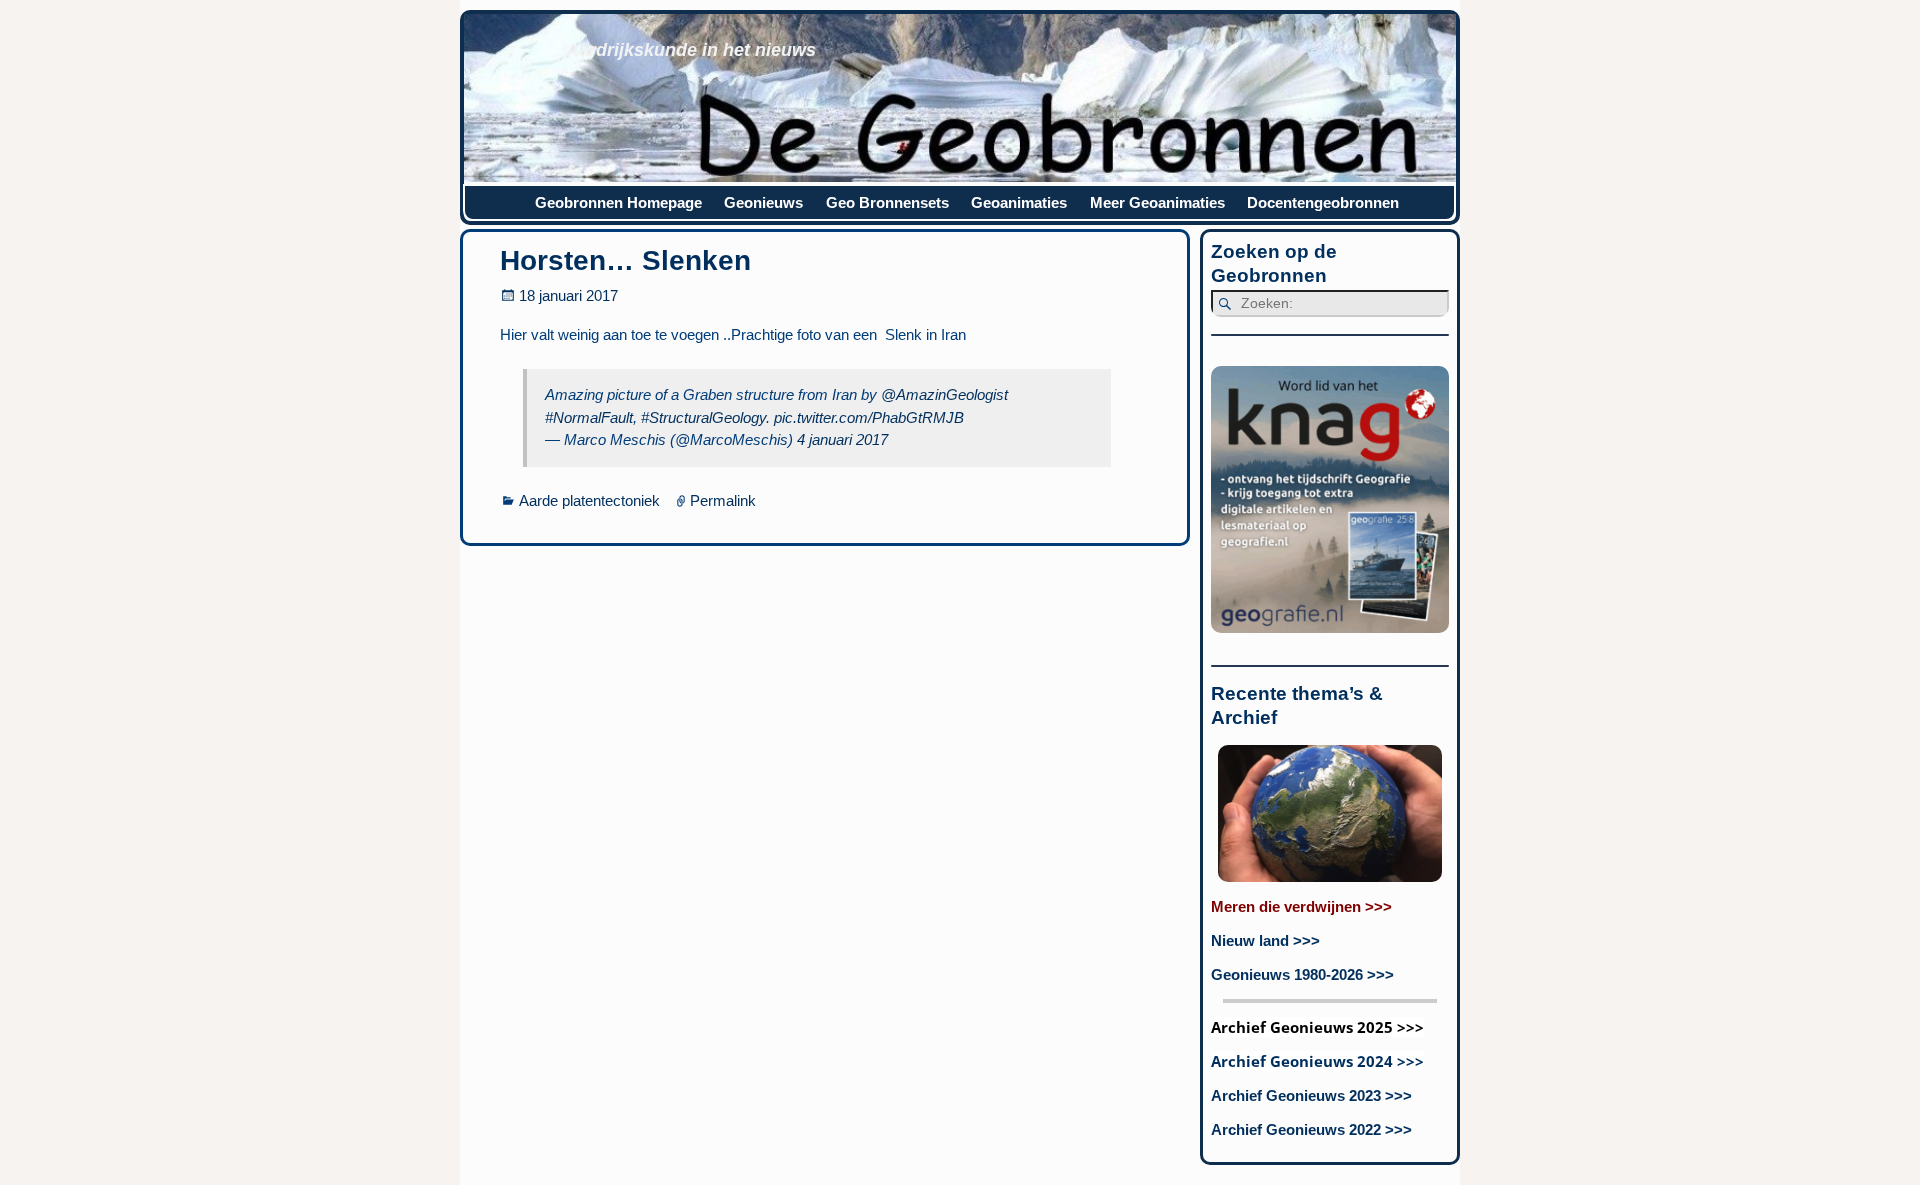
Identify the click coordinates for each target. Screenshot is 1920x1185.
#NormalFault (589, 417)
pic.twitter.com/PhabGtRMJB (869, 417)
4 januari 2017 (842, 439)
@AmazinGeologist (944, 394)
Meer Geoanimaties (1157, 202)
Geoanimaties (1019, 202)
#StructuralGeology (703, 417)
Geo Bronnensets (887, 202)
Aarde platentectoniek (589, 500)
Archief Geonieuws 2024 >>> (1317, 1061)
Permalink (723, 500)
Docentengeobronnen (1323, 202)
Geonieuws (763, 202)
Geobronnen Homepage (618, 202)
